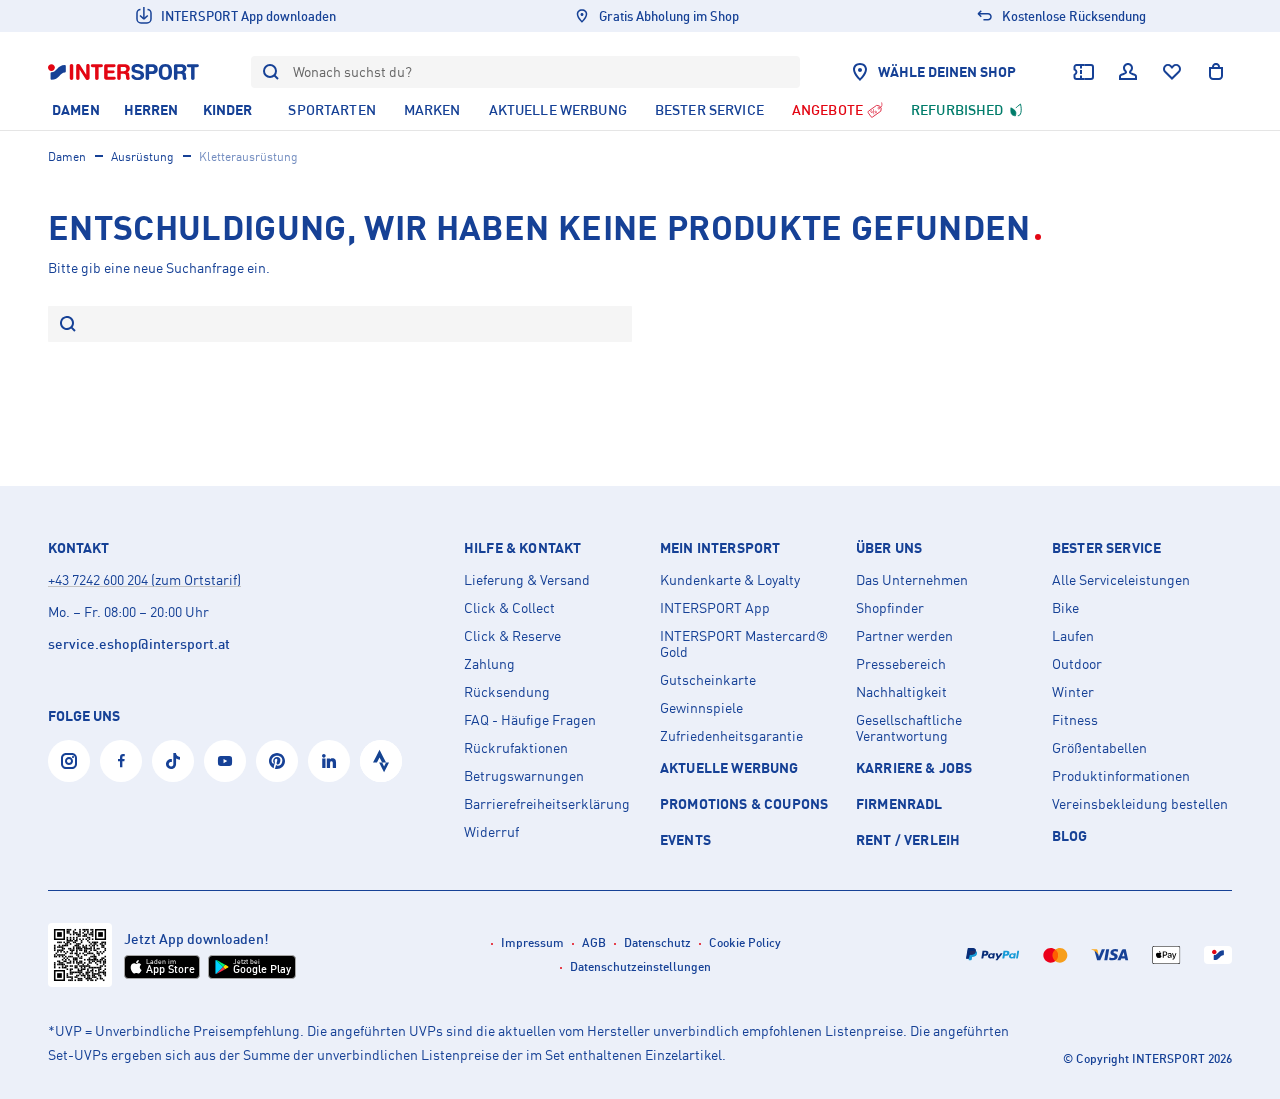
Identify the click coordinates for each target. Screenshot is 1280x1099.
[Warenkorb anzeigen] (1216, 72)
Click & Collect (509, 608)
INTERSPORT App (715, 608)
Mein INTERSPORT (720, 548)
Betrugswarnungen (524, 776)
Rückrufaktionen (516, 748)
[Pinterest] (277, 761)
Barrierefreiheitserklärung (547, 804)
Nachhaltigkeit (901, 692)
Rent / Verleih (908, 839)
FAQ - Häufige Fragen (530, 720)
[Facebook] (121, 761)
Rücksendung (507, 692)
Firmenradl (899, 803)
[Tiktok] (173, 761)
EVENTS (685, 839)
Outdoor (1077, 664)
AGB (594, 942)
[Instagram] (69, 761)
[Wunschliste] (1172, 72)
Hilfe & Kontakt (522, 548)
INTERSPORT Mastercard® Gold (744, 644)
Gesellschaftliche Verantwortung (909, 728)
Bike (1065, 608)
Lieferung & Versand (527, 580)
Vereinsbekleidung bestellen (1140, 804)
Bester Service (1106, 548)
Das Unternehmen (912, 580)
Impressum (532, 942)
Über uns (889, 548)
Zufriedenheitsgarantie (731, 736)
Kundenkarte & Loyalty (730, 580)
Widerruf (491, 832)
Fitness (1075, 720)
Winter (1073, 692)
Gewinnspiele (701, 708)
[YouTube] (225, 761)
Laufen (1073, 636)
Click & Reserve (512, 636)
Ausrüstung (142, 156)
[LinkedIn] (329, 761)
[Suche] (68, 325)
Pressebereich (901, 664)
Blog (1070, 835)
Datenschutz (657, 942)
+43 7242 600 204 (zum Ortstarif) (144, 579)
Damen (67, 156)
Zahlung (489, 664)
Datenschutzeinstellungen (640, 966)
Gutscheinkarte (708, 680)
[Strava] (381, 761)
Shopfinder (890, 608)
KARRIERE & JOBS (914, 767)
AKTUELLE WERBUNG (729, 767)
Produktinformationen (1121, 776)
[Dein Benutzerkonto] (1128, 72)
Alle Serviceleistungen (1121, 580)
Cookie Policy (745, 942)
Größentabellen (1099, 748)
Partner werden (904, 636)
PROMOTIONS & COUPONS (744, 803)
